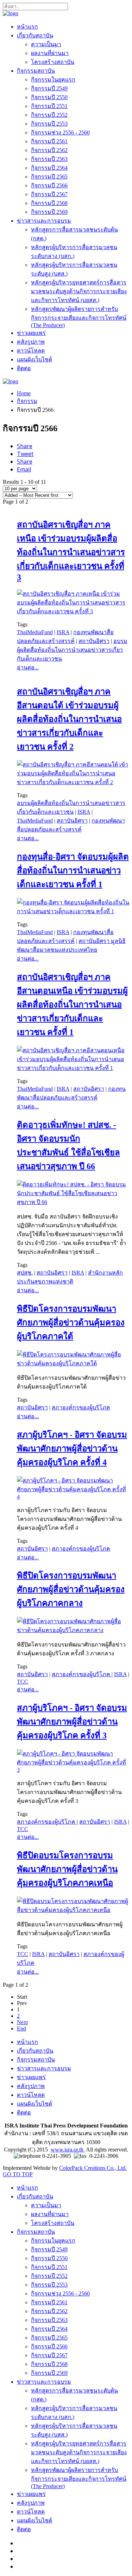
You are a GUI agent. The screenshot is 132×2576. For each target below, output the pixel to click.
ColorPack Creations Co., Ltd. (93, 2168)
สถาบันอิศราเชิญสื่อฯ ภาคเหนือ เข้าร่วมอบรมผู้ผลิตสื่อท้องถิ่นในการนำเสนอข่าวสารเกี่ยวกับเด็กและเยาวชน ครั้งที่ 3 (71, 551)
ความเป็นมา (46, 44)
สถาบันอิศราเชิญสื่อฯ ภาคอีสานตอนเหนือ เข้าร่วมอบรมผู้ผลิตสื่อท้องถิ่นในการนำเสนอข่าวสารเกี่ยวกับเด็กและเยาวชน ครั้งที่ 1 (72, 1005)
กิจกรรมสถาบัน (36, 71)
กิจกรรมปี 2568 (49, 203)
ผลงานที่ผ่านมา (50, 53)
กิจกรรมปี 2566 (49, 185)
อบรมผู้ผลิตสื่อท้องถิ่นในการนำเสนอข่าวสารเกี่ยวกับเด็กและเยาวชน (72, 650)
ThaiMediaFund (35, 632)
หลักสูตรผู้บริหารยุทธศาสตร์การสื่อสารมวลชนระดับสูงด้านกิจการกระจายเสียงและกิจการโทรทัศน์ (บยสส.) (79, 291)
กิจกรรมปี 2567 (49, 194)
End (21, 2029)
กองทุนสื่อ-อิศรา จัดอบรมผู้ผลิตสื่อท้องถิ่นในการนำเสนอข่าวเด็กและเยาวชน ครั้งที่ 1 (73, 871)
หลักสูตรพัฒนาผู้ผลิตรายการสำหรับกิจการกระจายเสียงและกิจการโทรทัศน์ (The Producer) (79, 317)
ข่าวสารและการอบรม (44, 221)
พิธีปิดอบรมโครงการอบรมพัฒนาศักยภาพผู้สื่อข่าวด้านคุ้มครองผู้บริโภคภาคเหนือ (67, 1869)
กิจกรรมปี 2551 (49, 106)
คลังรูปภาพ (31, 342)
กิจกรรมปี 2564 (49, 168)
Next (22, 2022)
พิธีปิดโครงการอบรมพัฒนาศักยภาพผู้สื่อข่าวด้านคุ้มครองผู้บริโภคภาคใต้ (71, 1323)
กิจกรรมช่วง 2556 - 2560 (60, 133)
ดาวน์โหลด (31, 351)
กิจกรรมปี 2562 (49, 150)
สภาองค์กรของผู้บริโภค (81, 1407)
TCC (23, 1682)
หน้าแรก (27, 27)
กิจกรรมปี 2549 (49, 88)
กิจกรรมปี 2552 (49, 115)
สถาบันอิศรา (94, 641)
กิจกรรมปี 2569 (49, 212)
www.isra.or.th (68, 2150)
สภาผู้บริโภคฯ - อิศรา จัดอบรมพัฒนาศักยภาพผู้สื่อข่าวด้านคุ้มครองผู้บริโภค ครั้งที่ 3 (72, 1722)
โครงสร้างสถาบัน (53, 62)
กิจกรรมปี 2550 (49, 97)
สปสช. (25, 1273)
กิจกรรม (27, 401)
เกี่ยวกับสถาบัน (35, 35)
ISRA (63, 632)
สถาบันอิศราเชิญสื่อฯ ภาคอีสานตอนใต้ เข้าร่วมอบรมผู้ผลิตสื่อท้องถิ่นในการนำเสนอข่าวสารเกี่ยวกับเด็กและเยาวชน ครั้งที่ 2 (69, 719)
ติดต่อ (24, 368)
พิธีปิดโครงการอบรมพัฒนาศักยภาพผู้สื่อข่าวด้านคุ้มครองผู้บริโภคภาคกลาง (71, 1589)
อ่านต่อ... (28, 667)
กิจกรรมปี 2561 (49, 141)
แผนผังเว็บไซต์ (34, 359)
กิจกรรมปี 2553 (49, 124)
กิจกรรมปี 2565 (49, 177)
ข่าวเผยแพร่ (31, 333)
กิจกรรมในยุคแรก (53, 80)
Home (24, 393)
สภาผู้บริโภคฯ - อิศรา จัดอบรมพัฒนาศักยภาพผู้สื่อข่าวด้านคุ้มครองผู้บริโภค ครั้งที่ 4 (72, 1449)
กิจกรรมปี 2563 (49, 159)
